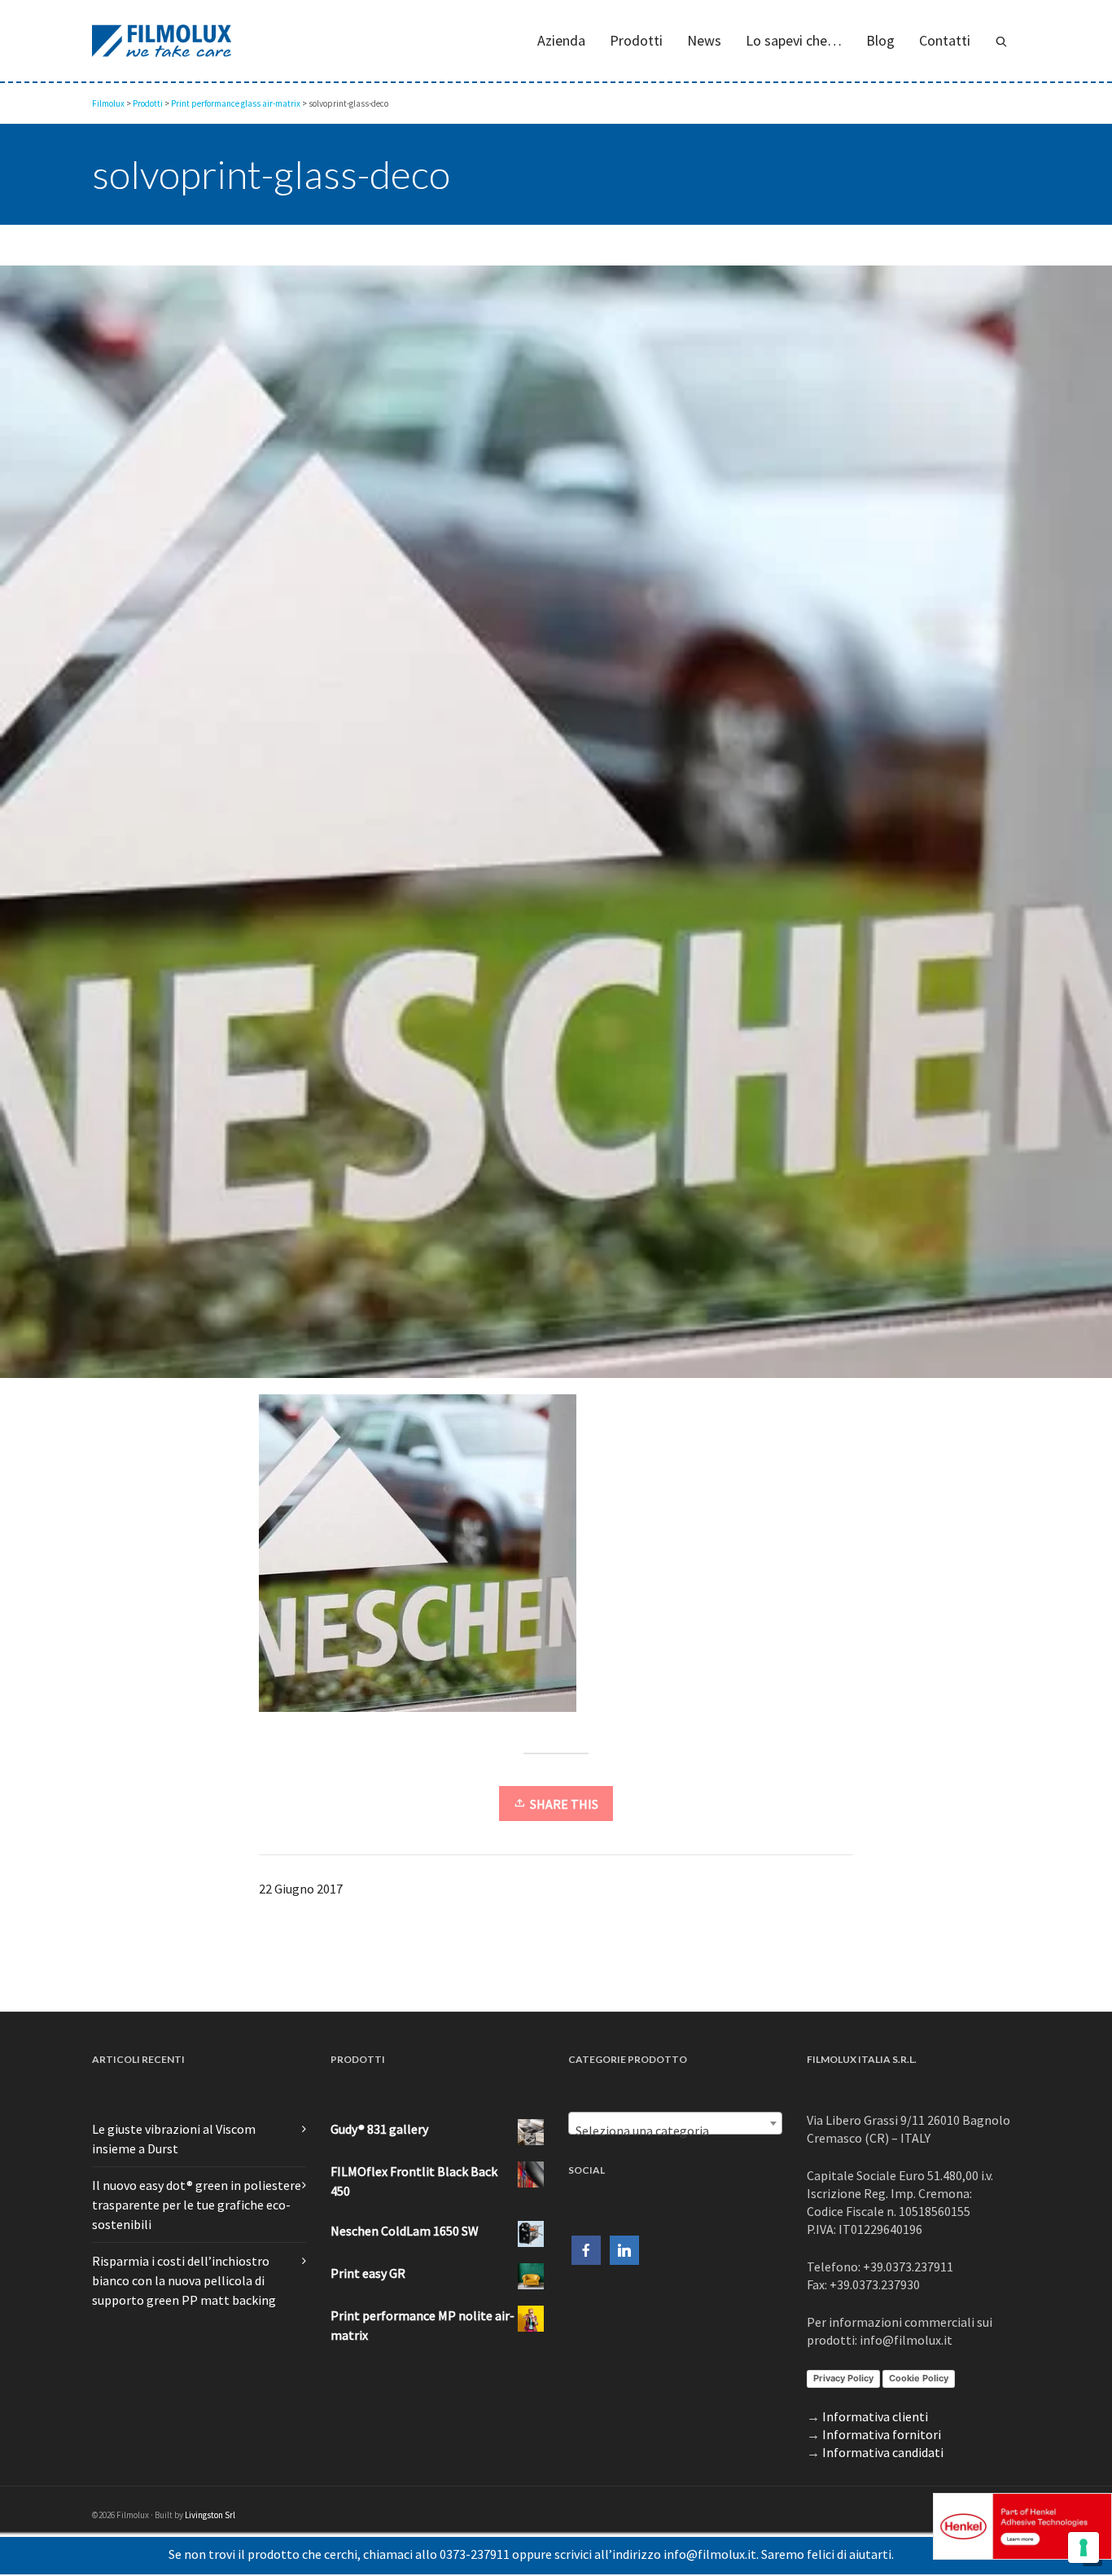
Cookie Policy (919, 2378)
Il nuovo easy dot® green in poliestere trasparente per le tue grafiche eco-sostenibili (197, 2205)
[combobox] (675, 2123)
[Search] (1001, 41)
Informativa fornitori (882, 2434)
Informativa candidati (883, 2452)
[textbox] (675, 2131)
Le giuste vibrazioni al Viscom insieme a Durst (174, 2139)
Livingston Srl (210, 2515)
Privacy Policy (843, 2378)
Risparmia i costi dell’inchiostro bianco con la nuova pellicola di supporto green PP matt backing (184, 2280)
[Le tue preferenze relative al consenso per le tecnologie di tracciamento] (1084, 2547)
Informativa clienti (875, 2416)
